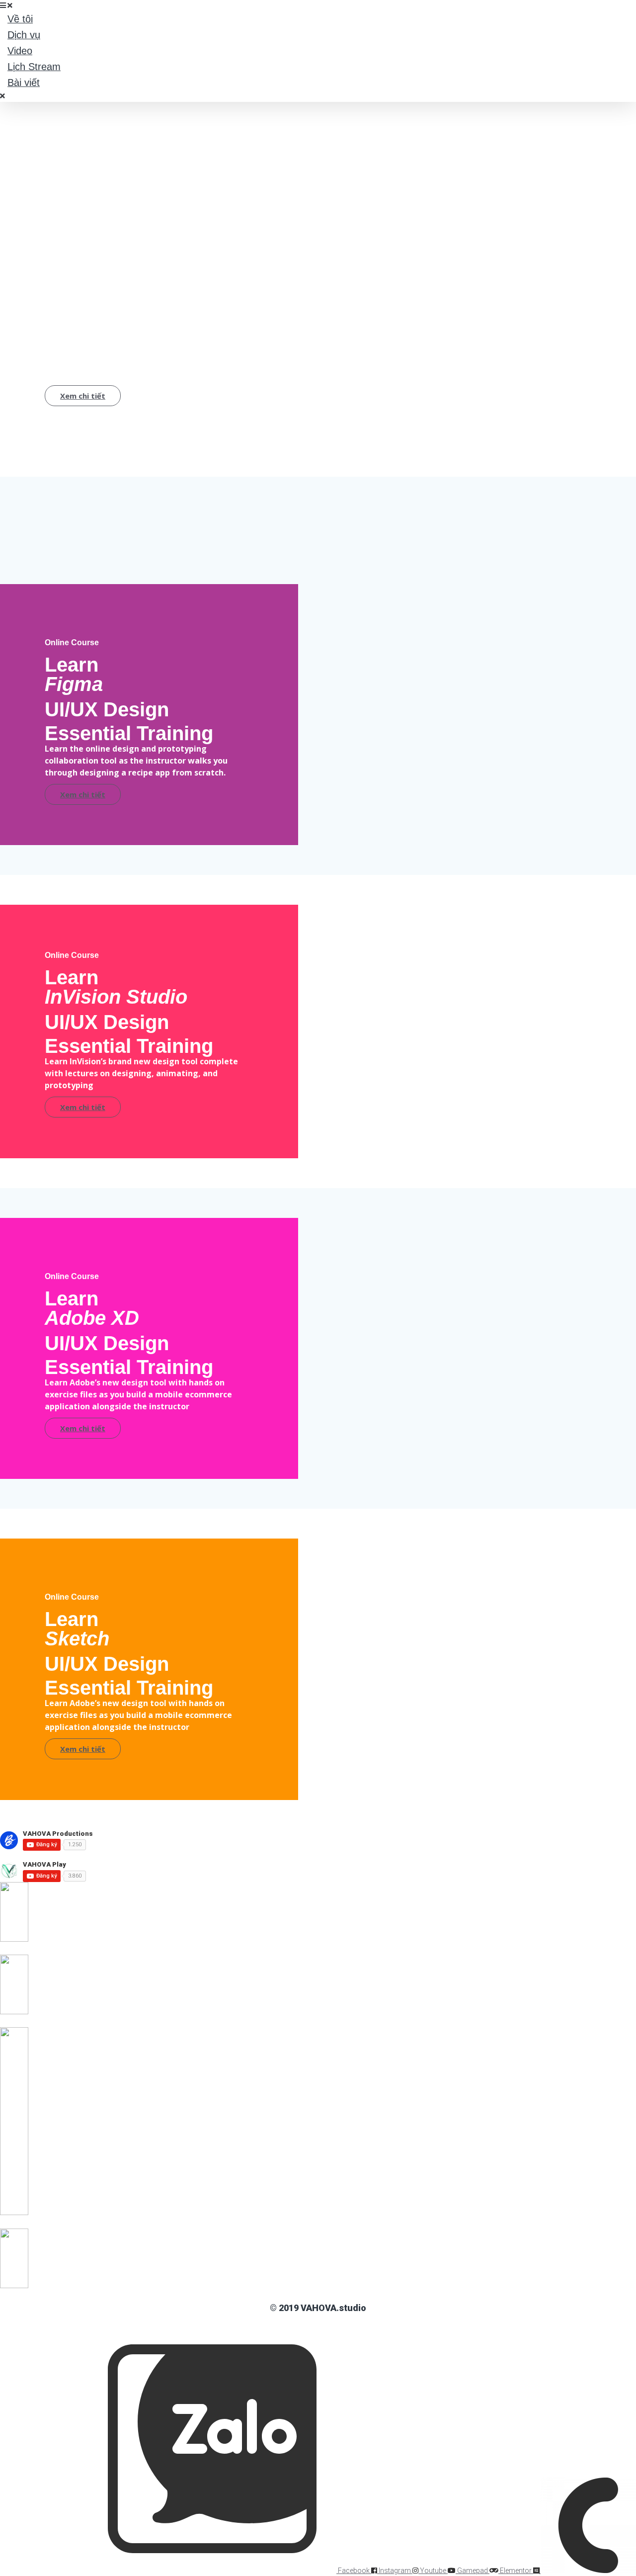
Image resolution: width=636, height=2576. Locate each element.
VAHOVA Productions (58, 1834)
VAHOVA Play (44, 1864)
